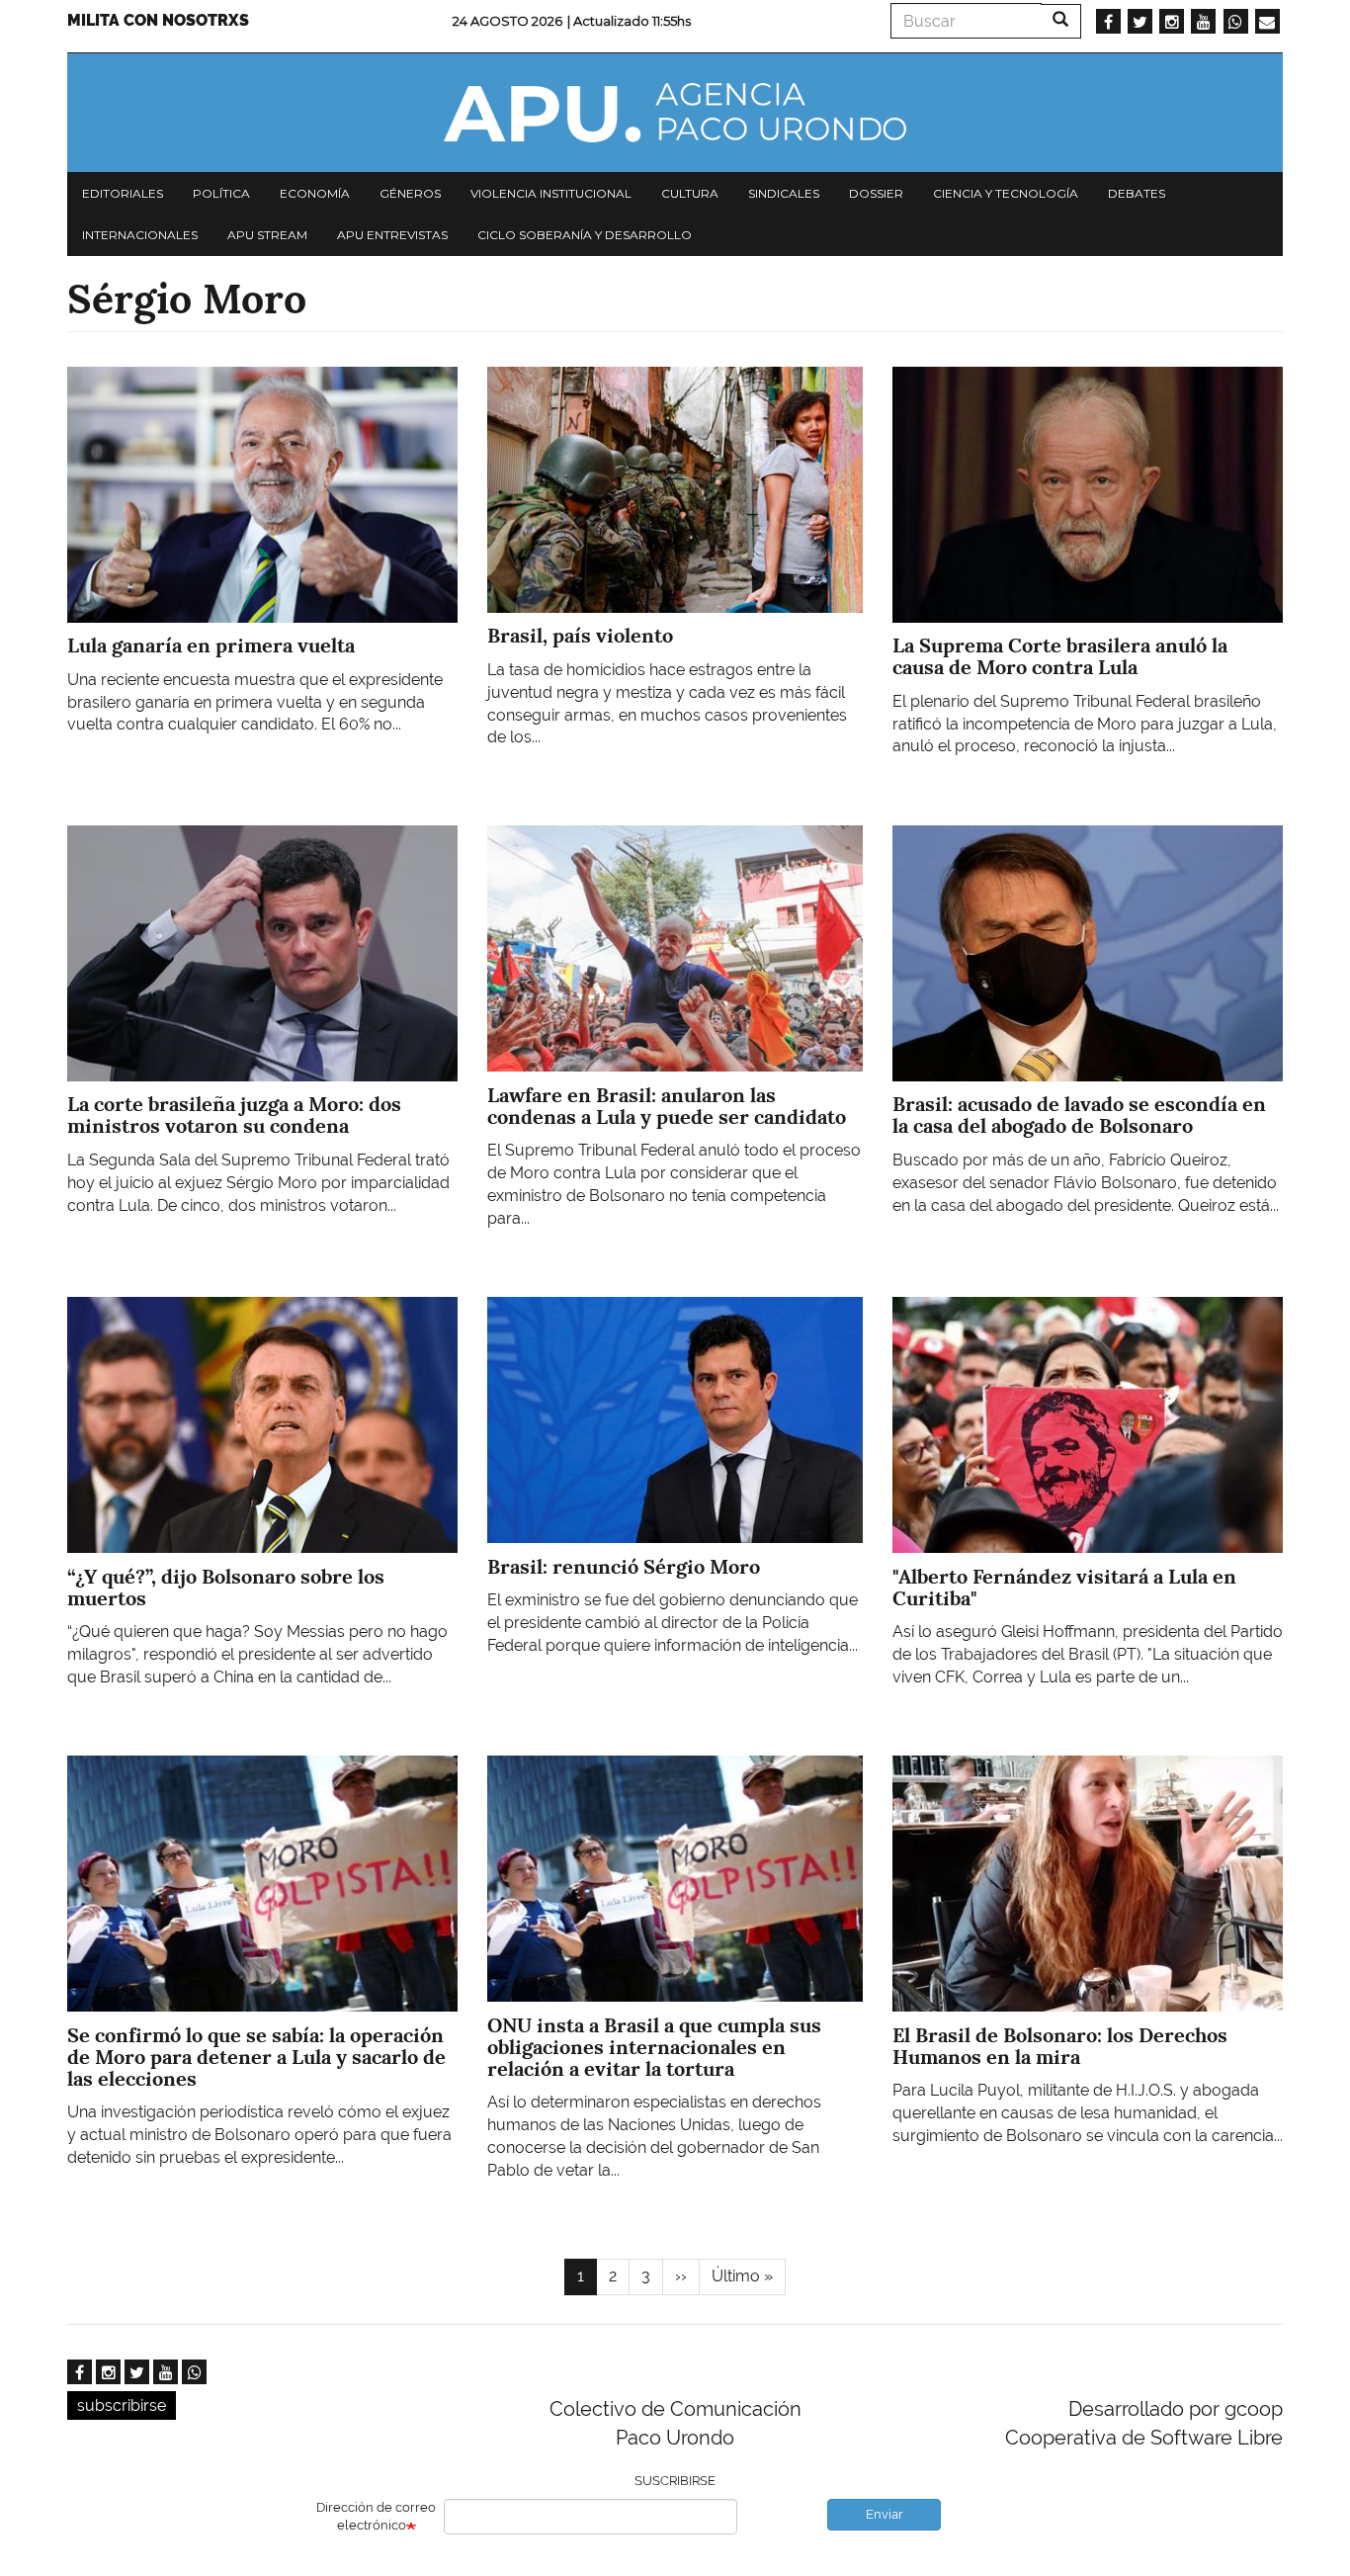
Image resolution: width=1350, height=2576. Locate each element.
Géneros (410, 193)
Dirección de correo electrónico (376, 2517)
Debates (1137, 193)
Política (221, 193)
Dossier (876, 193)
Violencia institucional (551, 193)
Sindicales (784, 193)
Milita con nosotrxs (158, 20)
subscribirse (122, 2405)
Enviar (885, 2514)
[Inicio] (675, 113)
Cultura (690, 193)
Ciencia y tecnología (1006, 193)
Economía (315, 193)
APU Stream (267, 235)
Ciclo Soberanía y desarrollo (585, 235)
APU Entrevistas (392, 235)
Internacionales (140, 235)
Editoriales (123, 193)
